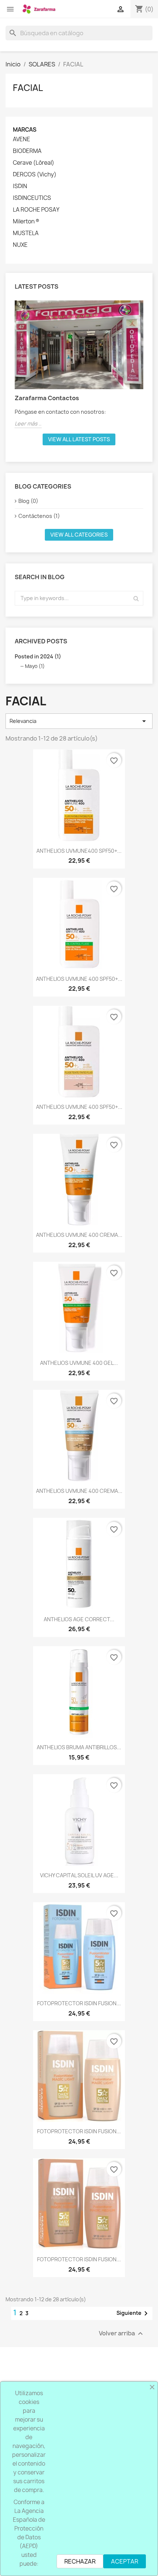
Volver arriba (122, 2334)
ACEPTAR (125, 2561)
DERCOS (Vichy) (35, 175)
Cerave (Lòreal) (34, 163)
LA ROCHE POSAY (36, 210)
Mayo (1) (35, 666)
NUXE (20, 245)
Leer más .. (28, 423)
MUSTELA (26, 233)
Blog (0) (28, 501)
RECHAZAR (80, 2561)
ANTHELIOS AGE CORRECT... (79, 1619)
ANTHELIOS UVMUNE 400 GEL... (79, 1363)
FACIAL (28, 88)
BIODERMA (27, 151)
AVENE (21, 139)
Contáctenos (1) (39, 516)
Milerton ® (26, 222)
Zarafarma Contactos (47, 398)
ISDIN (20, 186)
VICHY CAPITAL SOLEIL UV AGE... (79, 1875)
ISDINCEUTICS (32, 198)
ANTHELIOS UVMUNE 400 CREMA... (79, 1235)
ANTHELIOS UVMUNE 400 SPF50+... (79, 979)
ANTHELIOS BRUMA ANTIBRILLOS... (79, 1747)
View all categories (79, 535)
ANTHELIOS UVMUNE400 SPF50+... (79, 851)
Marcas (25, 130)
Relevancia (79, 721)
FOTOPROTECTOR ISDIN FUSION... (79, 2003)
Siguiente (133, 2313)
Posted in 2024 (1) (38, 656)
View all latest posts (79, 439)
